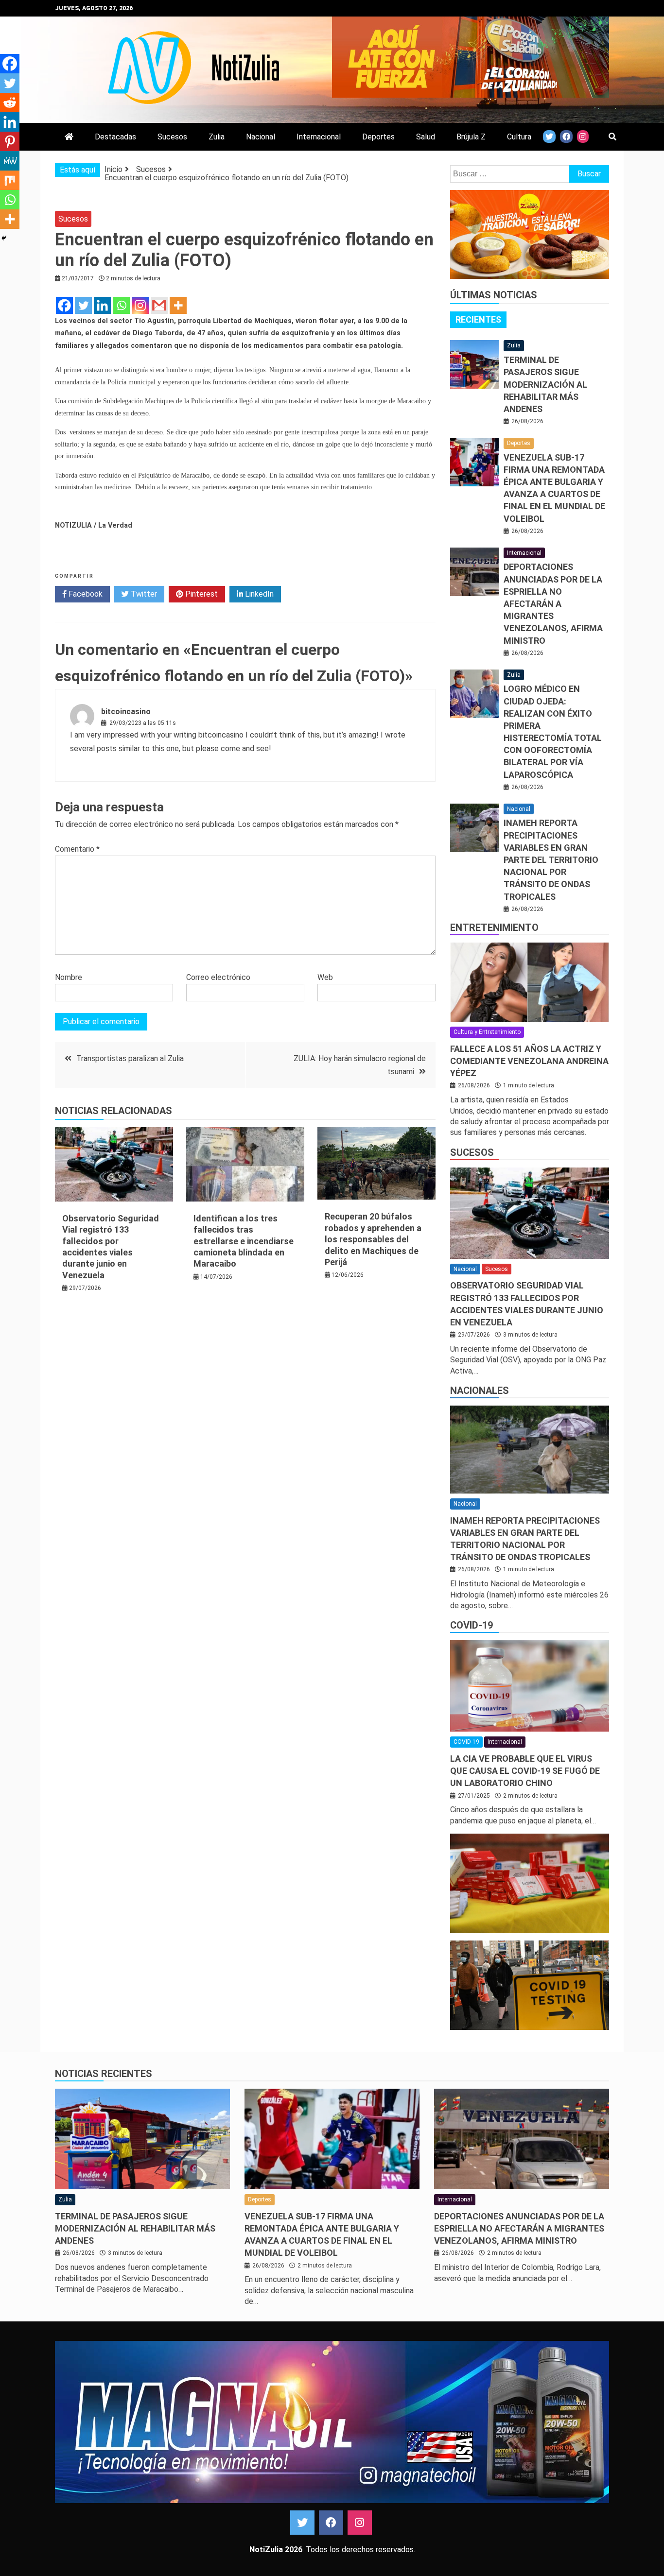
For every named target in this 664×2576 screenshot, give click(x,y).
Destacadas (115, 137)
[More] (178, 305)
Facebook (85, 594)
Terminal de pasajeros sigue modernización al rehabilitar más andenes (545, 384)
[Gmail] (159, 305)
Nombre (69, 977)
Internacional (319, 137)
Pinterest (201, 594)
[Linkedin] (102, 305)
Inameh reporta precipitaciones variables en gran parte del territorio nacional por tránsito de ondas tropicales (551, 859)
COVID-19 (472, 1625)
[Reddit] (10, 103)
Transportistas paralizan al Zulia (130, 1058)
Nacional (261, 137)
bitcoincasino (126, 712)
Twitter (143, 594)
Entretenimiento (494, 927)
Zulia (217, 137)
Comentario (77, 849)
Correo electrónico (218, 977)
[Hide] (4, 238)
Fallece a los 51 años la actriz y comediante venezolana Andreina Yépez (529, 1061)
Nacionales (480, 1391)
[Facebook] (64, 305)
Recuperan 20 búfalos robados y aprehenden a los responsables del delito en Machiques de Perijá (373, 1239)
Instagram (360, 2523)
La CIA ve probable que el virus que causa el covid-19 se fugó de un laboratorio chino (525, 1771)
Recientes (478, 319)
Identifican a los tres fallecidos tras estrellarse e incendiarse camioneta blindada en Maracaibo (244, 1241)
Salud (426, 137)
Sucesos (172, 137)
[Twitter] (83, 305)
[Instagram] (140, 305)
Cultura (519, 137)
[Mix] (10, 180)
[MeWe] (10, 161)
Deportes (378, 137)
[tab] (478, 320)
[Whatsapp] (121, 305)
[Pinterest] (10, 141)
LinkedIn (258, 594)
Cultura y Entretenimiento (487, 1032)
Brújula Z (471, 137)
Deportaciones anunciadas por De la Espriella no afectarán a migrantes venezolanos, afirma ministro (553, 603)
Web (325, 977)
